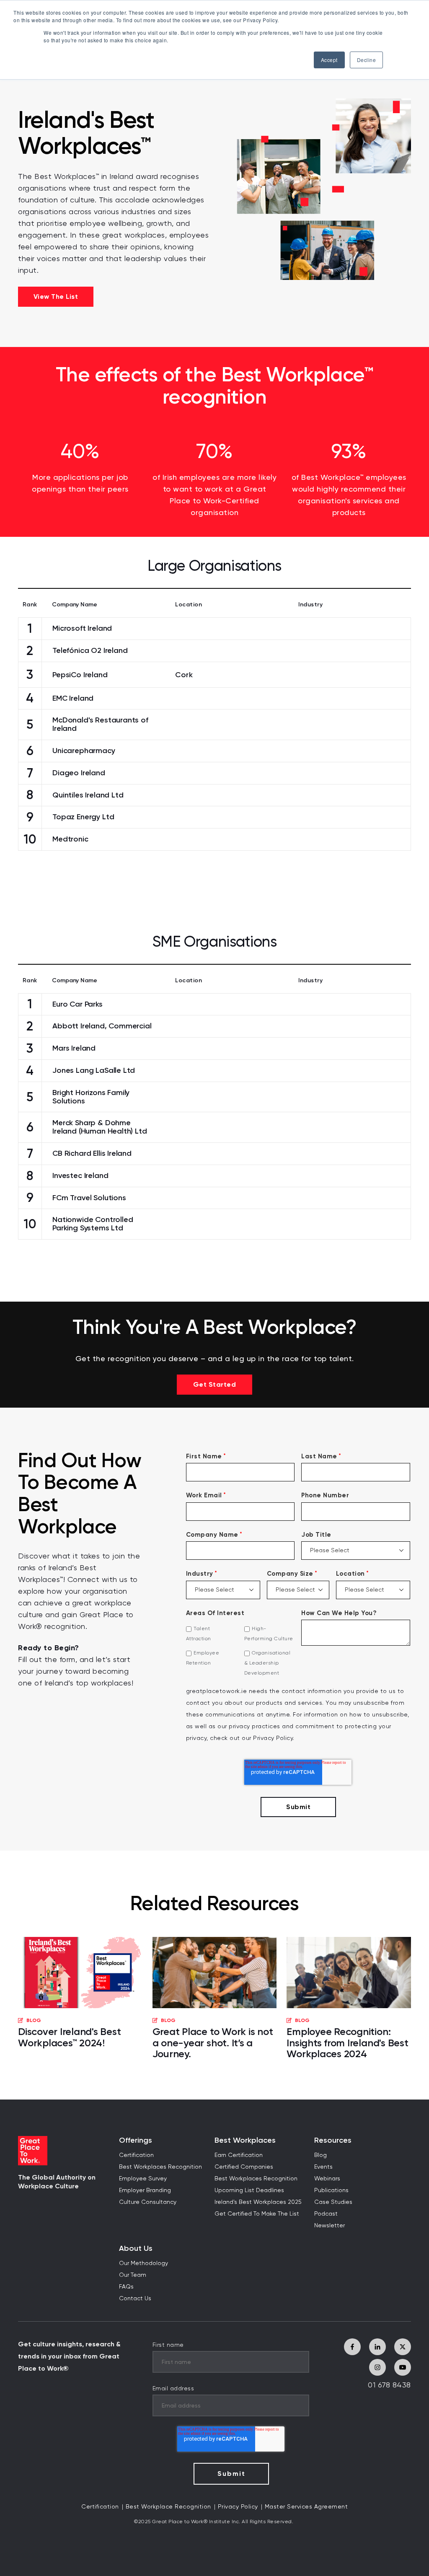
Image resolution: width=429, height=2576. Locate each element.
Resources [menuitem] (333, 2140)
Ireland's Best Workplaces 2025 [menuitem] (258, 2202)
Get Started (215, 1384)
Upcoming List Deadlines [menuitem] (249, 2190)
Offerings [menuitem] (136, 2140)
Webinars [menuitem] (327, 2179)
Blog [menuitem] (320, 2155)
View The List (56, 296)
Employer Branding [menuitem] (145, 2190)
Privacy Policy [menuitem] (238, 2507)
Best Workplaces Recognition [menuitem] (160, 2167)
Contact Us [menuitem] (135, 2299)
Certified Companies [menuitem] (244, 2167)
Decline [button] (367, 60)
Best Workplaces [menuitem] (245, 2140)
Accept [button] (329, 60)
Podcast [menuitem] (326, 2214)
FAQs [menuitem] (126, 2287)
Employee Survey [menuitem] (143, 2179)
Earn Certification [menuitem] (239, 2155)
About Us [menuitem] (136, 2248)
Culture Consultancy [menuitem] (148, 2202)
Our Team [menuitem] (133, 2275)
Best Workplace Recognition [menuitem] (168, 2507)
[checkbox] (240, 1651)
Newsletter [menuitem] (330, 2226)
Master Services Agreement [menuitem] (306, 2507)
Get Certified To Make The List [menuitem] (257, 2214)
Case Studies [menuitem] (333, 2202)
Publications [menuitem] (331, 2190)
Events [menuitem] (323, 2167)
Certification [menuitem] (136, 2155)
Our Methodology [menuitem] (143, 2263)
